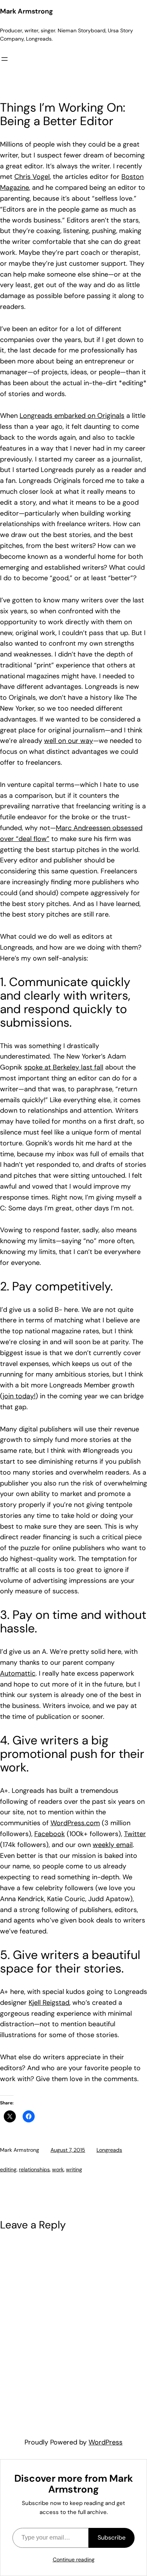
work (58, 2169)
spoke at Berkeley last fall (64, 1067)
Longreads (109, 2150)
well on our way (69, 741)
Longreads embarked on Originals (72, 416)
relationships (34, 2169)
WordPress (106, 2442)
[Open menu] (5, 59)
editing (8, 2169)
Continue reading (74, 2559)
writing (74, 2169)
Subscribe (112, 2537)
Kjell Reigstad (49, 2003)
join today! (19, 1396)
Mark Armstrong (26, 11)
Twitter (135, 1834)
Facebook (50, 1834)
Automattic (18, 1673)
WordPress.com (75, 1823)
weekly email (113, 1845)
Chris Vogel (32, 177)
